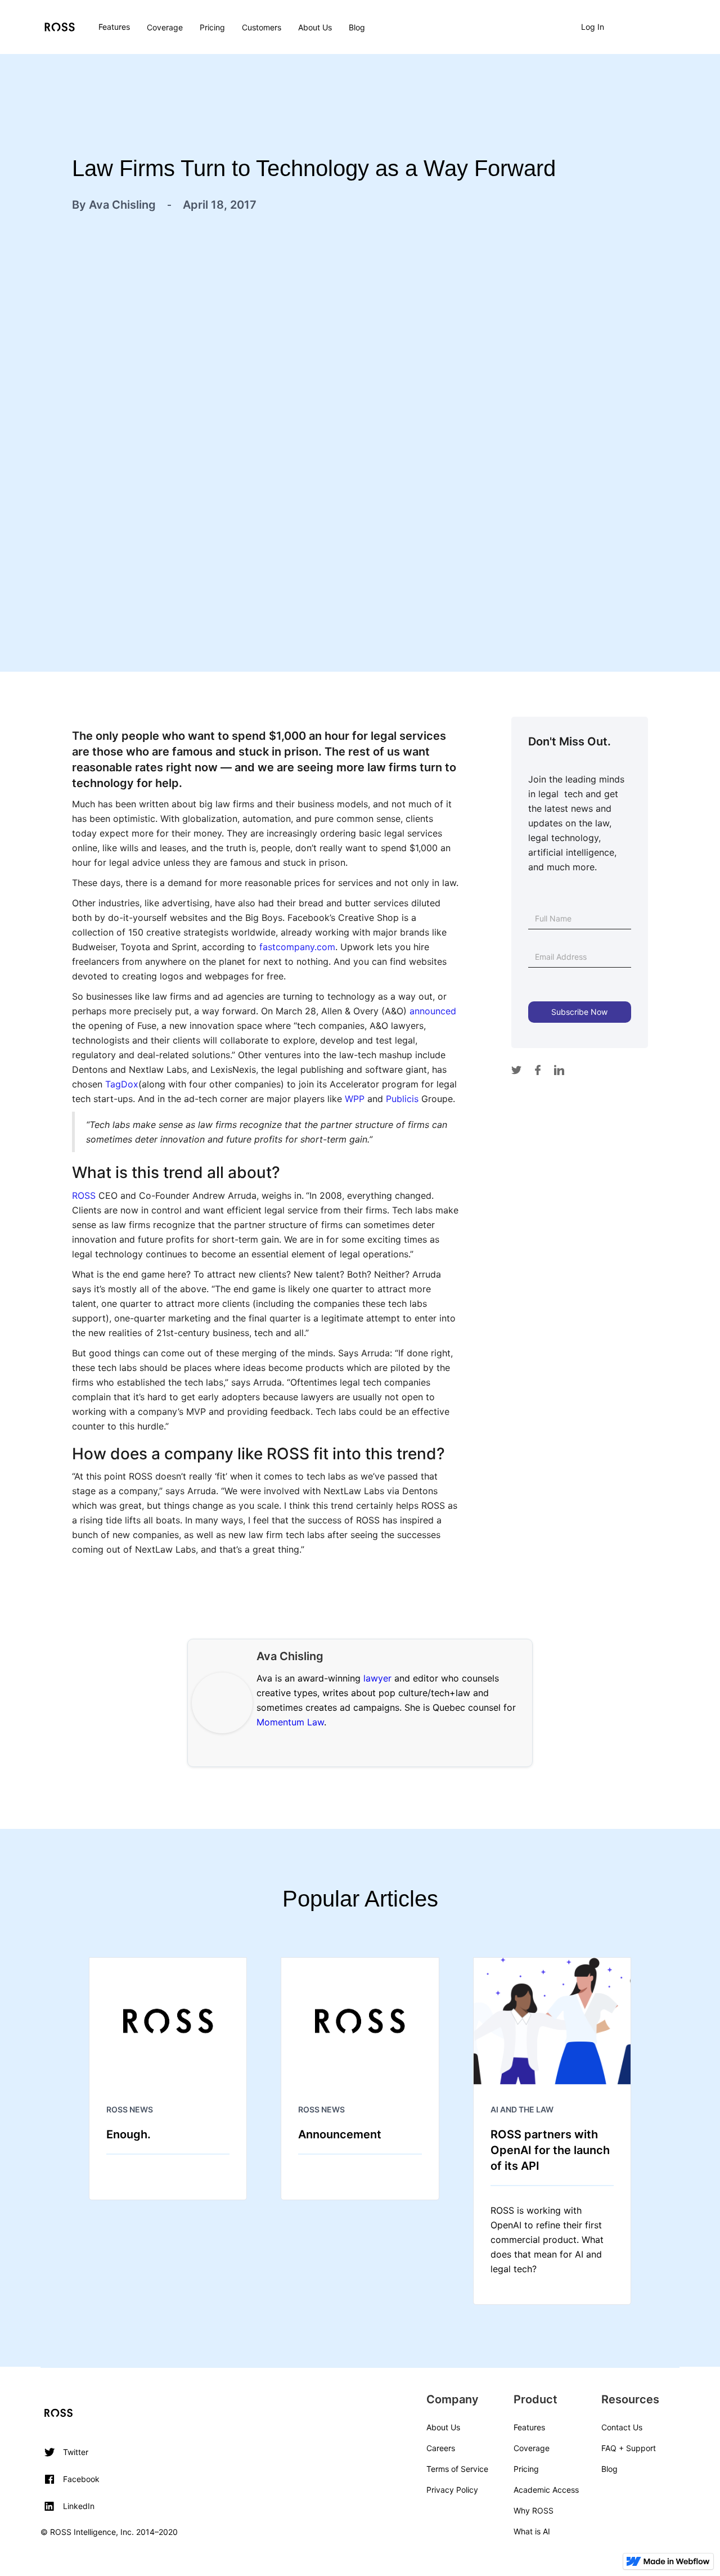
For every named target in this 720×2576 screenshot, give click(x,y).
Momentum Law (290, 1722)
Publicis (402, 1099)
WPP (355, 1099)
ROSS (84, 1195)
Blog (357, 27)
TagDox (122, 1084)
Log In (593, 27)
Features (114, 27)
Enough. (129, 2134)
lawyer (377, 1678)
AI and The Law (522, 2109)
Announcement (340, 2134)
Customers (262, 27)
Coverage (165, 27)
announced (433, 1011)
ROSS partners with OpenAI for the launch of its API (550, 2150)
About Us (315, 27)
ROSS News (130, 2109)
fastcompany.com (297, 947)
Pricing (212, 27)
